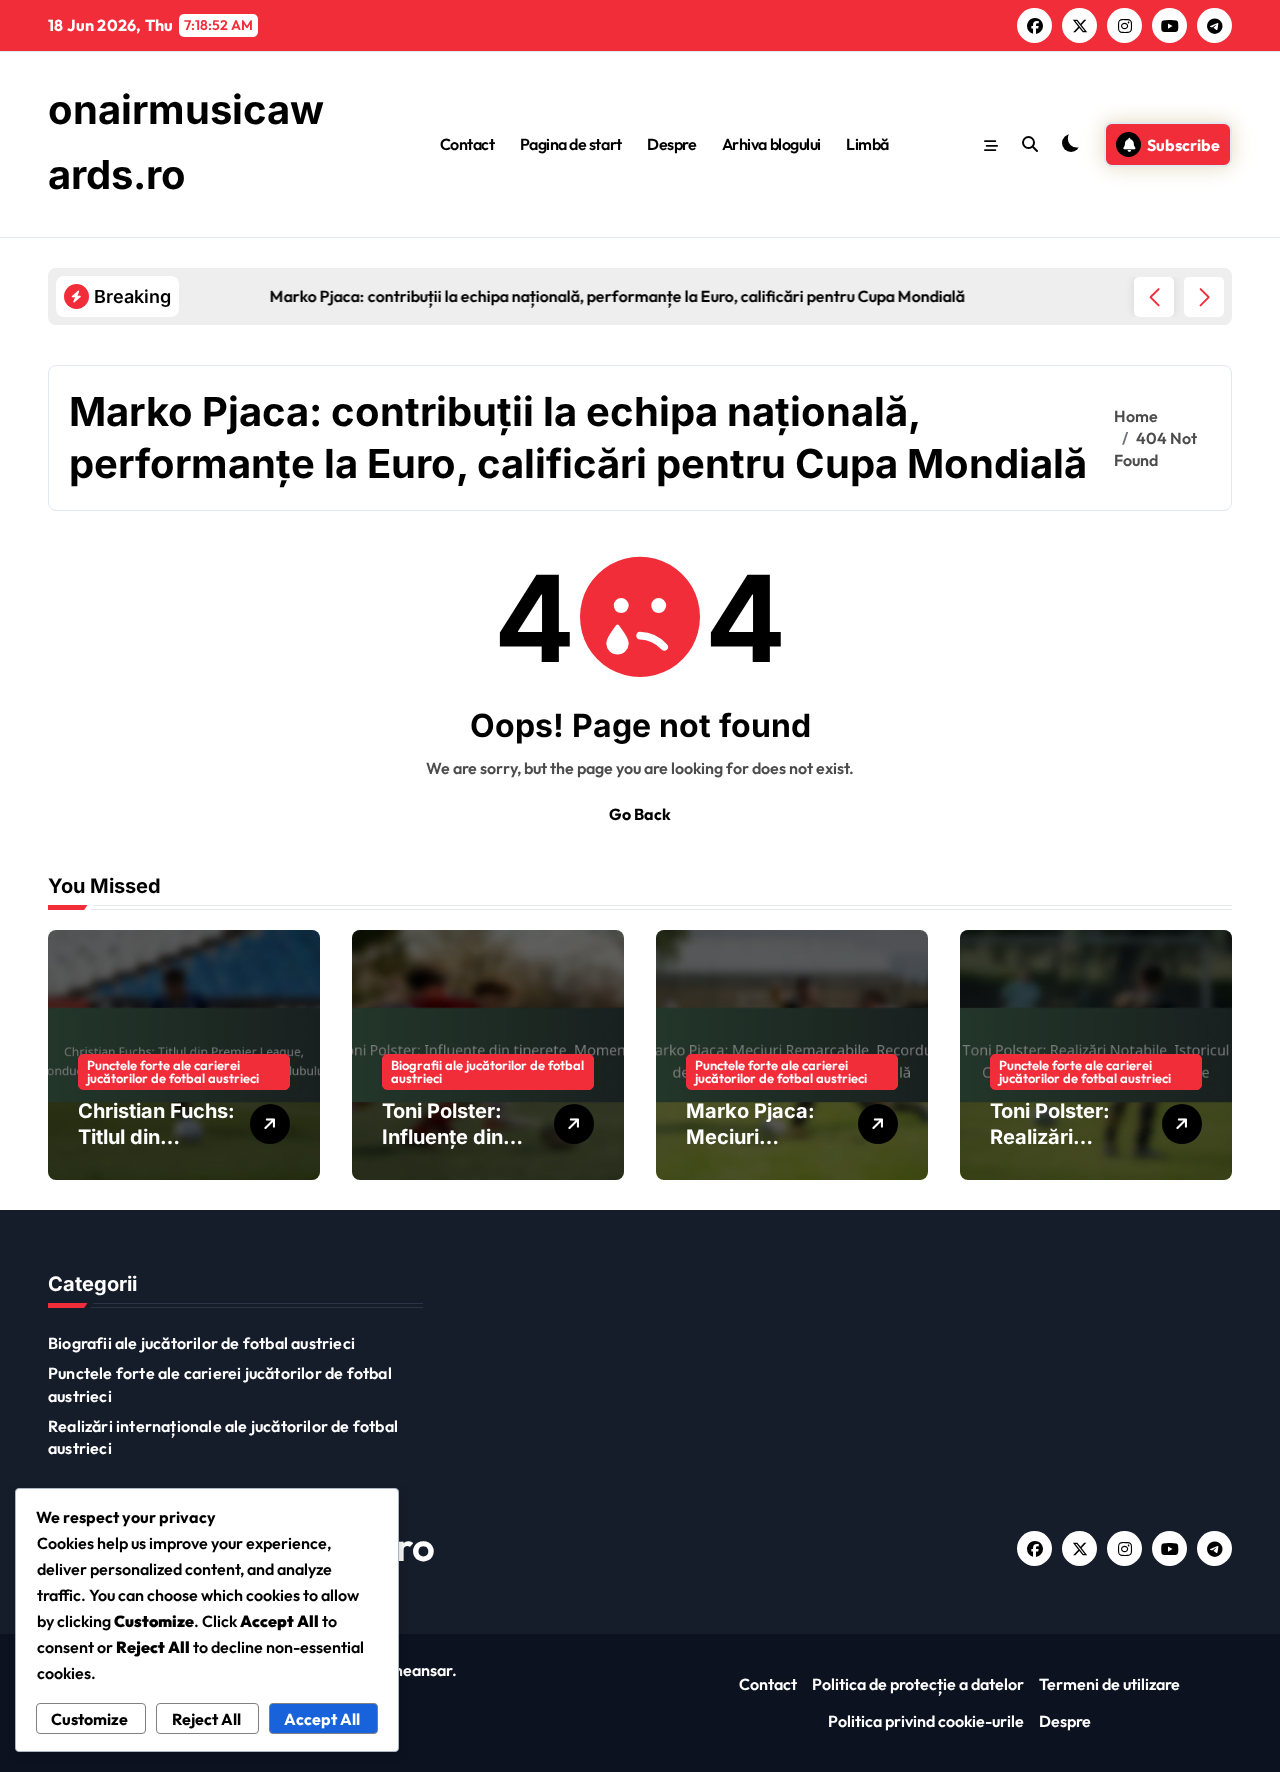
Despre (671, 144)
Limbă (867, 144)
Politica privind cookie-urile (926, 1721)
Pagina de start (571, 144)
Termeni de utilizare (1109, 1684)
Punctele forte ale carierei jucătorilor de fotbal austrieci (173, 1071)
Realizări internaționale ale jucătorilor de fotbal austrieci (223, 1437)
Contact (467, 144)
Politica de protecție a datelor (918, 1684)
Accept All (322, 1719)
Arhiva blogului (771, 144)
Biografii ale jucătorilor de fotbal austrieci (487, 1071)
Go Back (640, 814)
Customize (89, 1719)
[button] (1204, 297)
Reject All (206, 1719)
